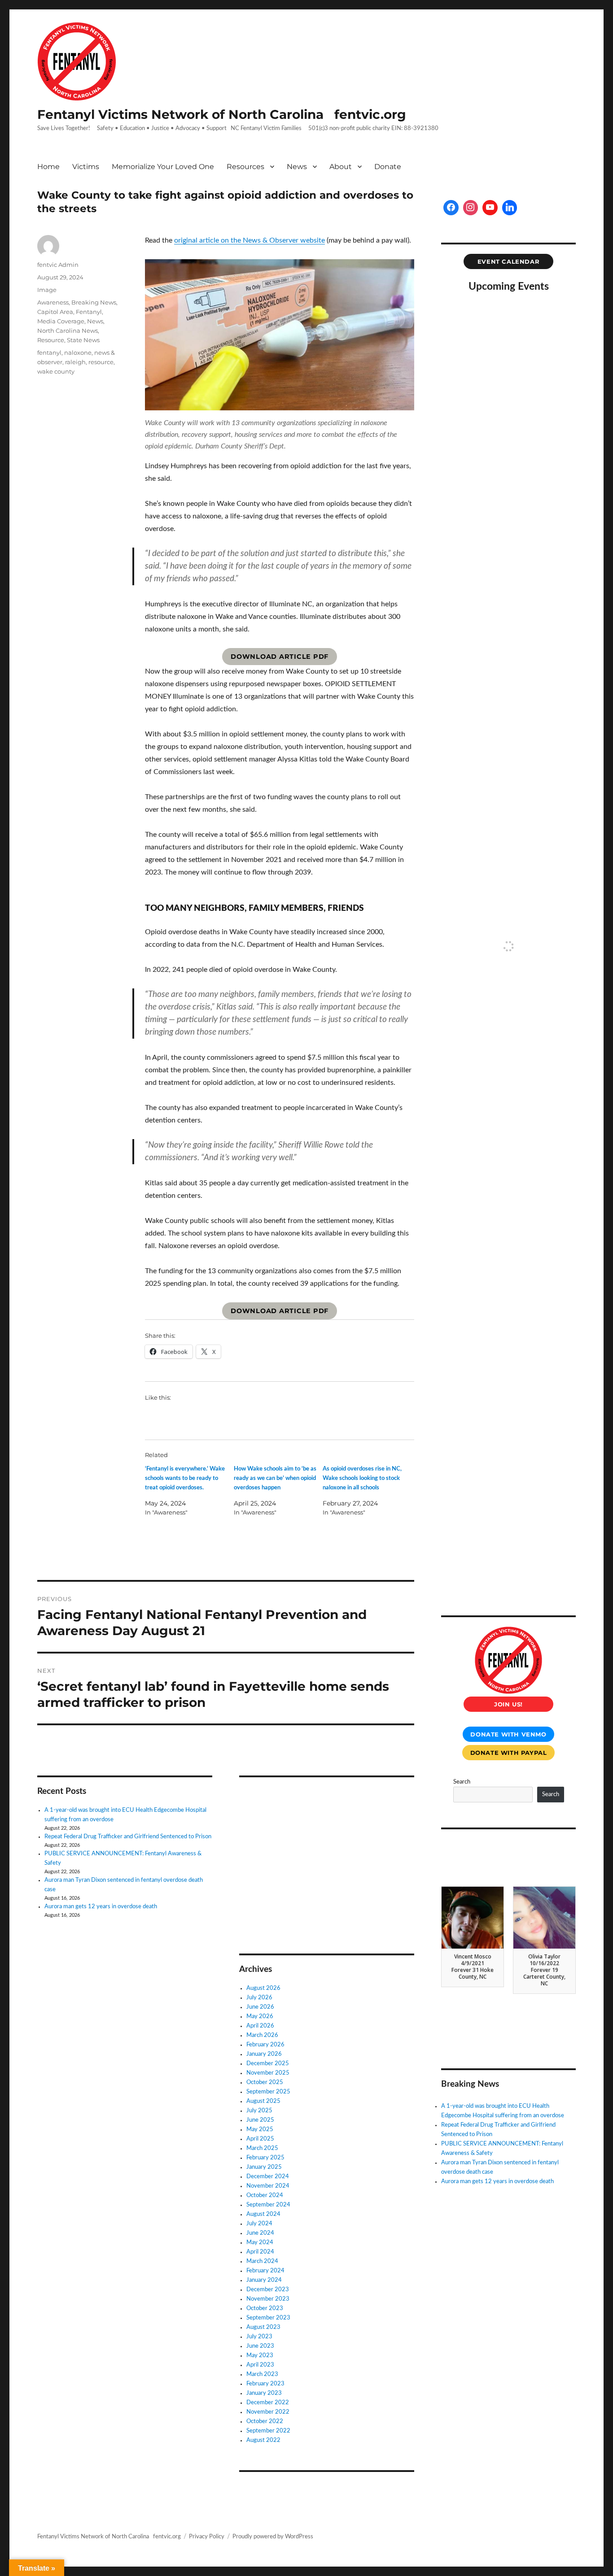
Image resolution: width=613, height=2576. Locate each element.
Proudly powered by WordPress (273, 2537)
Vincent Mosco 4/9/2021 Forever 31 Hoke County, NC (473, 1967)
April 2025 (260, 2139)
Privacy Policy (207, 2537)
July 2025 (259, 2111)
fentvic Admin (58, 265)
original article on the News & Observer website (250, 240)
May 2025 (260, 2130)
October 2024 (265, 2195)
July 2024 (259, 2224)
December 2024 (268, 2177)
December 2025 (268, 2064)
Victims (86, 167)
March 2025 (262, 2148)
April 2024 (260, 2252)
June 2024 (260, 2233)
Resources (245, 167)
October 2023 (265, 2308)
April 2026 (260, 2026)
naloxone (78, 352)
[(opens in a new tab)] (296, 1796)
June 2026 (260, 2007)
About (341, 167)
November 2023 (268, 2299)
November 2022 (268, 2412)
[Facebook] (451, 208)
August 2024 (263, 2214)
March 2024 (262, 2261)
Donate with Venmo (508, 1734)
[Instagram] (471, 208)
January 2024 (264, 2280)
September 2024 (268, 2205)
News (297, 167)
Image (47, 290)
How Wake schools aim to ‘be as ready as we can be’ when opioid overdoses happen (275, 1478)
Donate (388, 167)
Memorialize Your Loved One (163, 167)
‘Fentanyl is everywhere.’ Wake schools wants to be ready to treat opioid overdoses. (185, 1478)
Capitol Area (55, 312)
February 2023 (265, 2384)
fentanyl (49, 352)
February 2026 (265, 2045)
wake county (56, 371)
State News (83, 340)
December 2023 (268, 2290)
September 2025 (268, 2092)
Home (48, 167)
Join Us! (508, 1704)
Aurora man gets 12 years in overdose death (101, 1907)
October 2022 (265, 2422)
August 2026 (263, 1988)
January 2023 (264, 2393)
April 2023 (260, 2365)
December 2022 (268, 2403)
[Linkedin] (510, 208)
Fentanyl (89, 312)
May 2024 (260, 2243)
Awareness (53, 302)
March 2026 (262, 2035)
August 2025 (263, 2101)
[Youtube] (490, 208)
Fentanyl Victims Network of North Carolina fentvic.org (222, 114)
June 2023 (260, 2346)
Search (462, 1782)
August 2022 (263, 2440)
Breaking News (94, 302)
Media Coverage (61, 321)
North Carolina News (68, 331)
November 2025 (268, 2073)
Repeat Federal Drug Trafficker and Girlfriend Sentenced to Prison (128, 1837)
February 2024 (265, 2271)
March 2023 (262, 2374)
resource (101, 362)
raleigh (75, 362)
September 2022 (268, 2431)
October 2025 (265, 2082)
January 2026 (264, 2054)
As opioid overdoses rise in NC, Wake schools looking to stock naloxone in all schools (362, 1478)
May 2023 (260, 2356)
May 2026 (260, 2017)
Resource (51, 340)
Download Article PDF (280, 657)
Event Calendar (509, 261)
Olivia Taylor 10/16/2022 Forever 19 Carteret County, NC (544, 1970)
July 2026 (259, 1998)
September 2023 (268, 2318)
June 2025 (260, 2120)
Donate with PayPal (509, 1753)
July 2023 (259, 2337)
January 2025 (264, 2167)
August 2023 (263, 2327)
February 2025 (265, 2158)
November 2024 (268, 2186)
